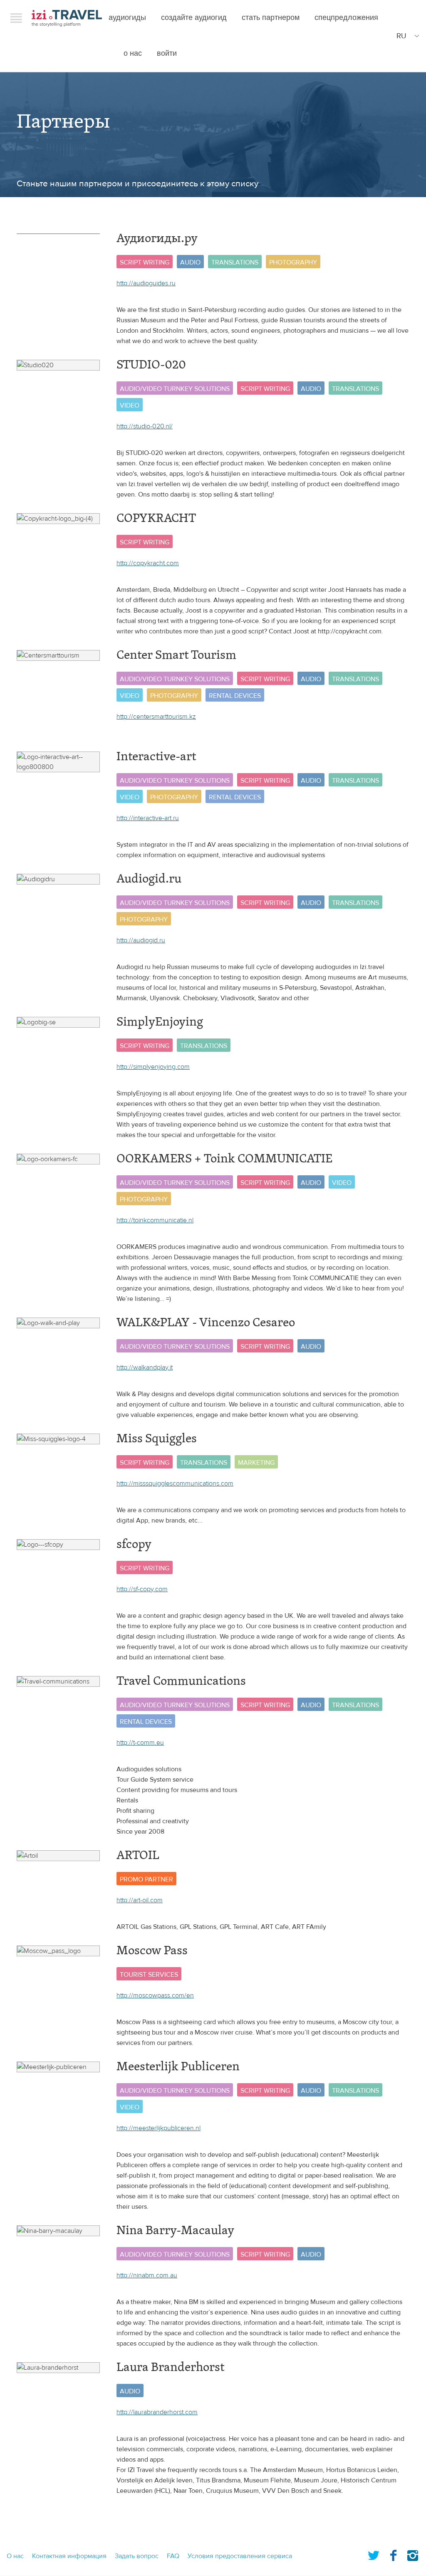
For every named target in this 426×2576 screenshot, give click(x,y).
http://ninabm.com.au (147, 2275)
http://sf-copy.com (142, 1589)
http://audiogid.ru (141, 940)
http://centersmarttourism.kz (156, 717)
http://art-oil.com (140, 1900)
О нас (133, 53)
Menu (16, 18)
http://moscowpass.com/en (155, 1995)
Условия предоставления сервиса (240, 2556)
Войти (167, 53)
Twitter (374, 2554)
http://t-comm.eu (140, 1743)
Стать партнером (271, 18)
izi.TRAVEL (67, 18)
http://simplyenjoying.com (153, 1067)
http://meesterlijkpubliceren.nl (159, 2128)
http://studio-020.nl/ (145, 426)
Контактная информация (69, 2556)
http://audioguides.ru (146, 283)
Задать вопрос (137, 2556)
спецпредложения (346, 18)
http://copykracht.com (148, 563)
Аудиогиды (127, 18)
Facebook (393, 2554)
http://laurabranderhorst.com (157, 2412)
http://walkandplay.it (145, 1367)
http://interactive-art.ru (148, 818)
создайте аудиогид (194, 18)
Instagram (413, 2554)
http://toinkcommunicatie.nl (155, 1220)
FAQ (173, 2556)
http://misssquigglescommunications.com (175, 1483)
